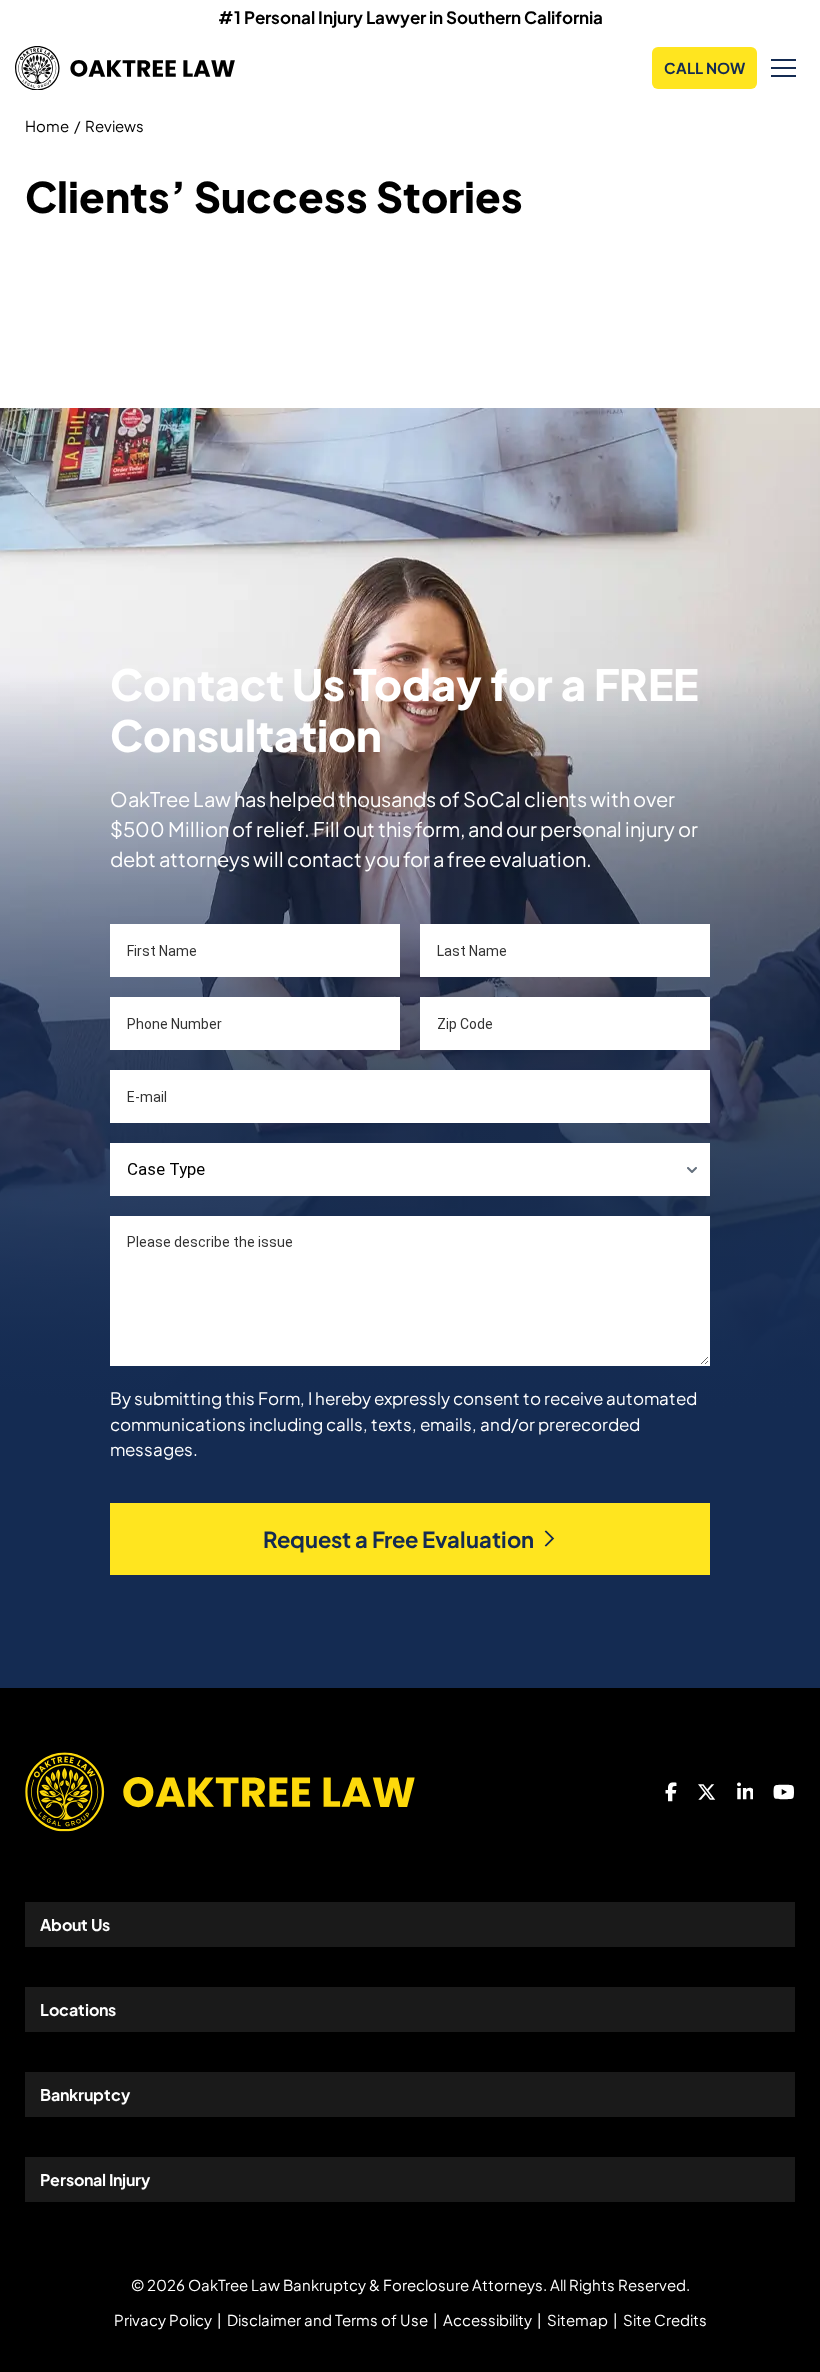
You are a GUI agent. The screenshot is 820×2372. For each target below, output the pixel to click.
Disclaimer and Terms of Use (327, 2319)
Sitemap (577, 2319)
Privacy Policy (163, 2319)
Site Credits (665, 2319)
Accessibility (487, 2319)
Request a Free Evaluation (398, 1539)
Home (47, 125)
